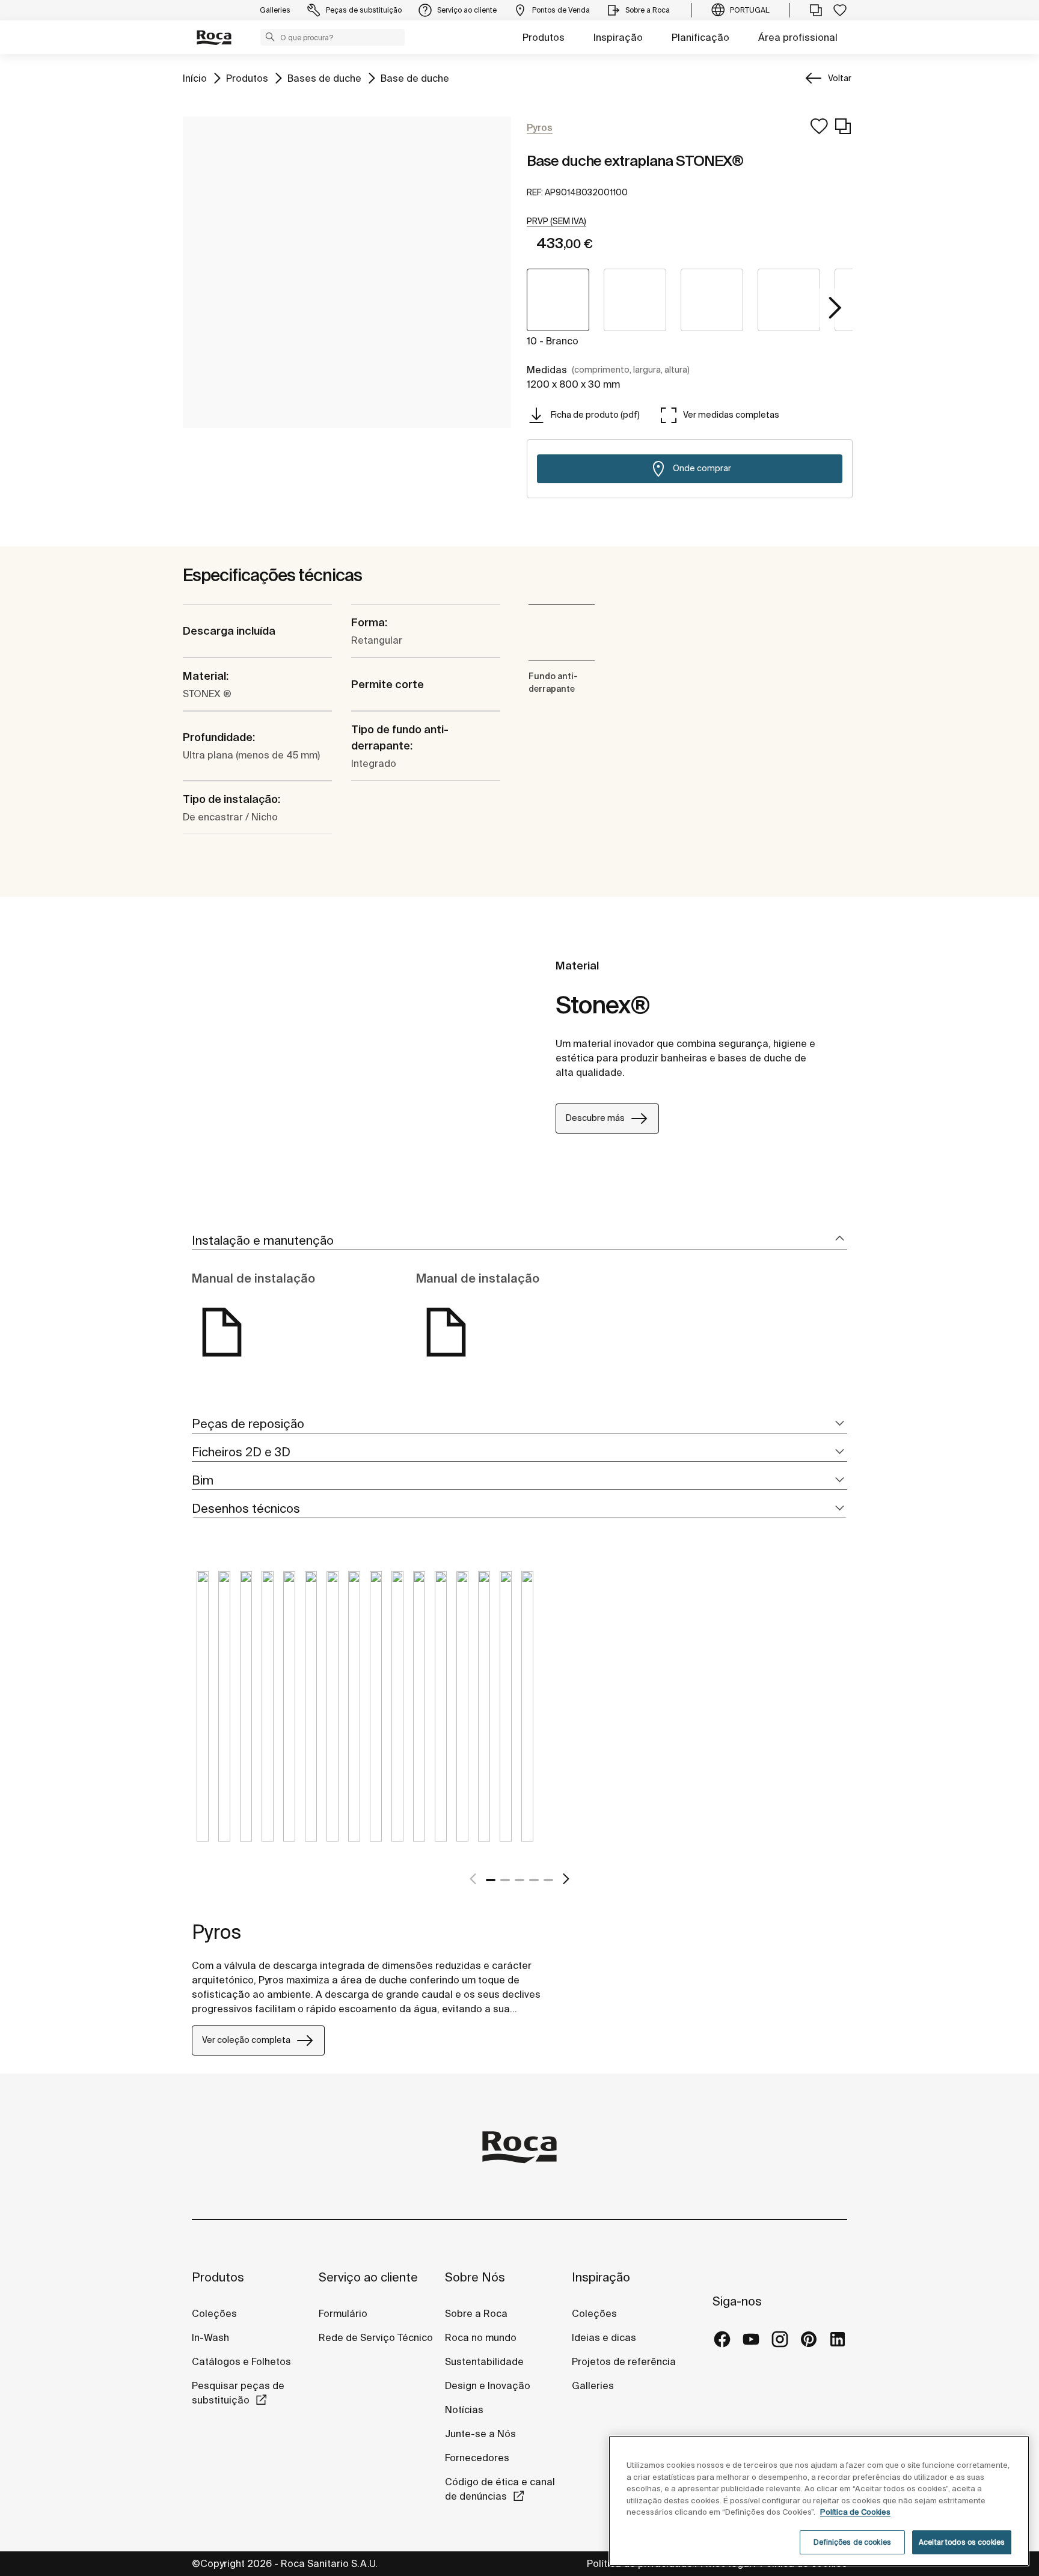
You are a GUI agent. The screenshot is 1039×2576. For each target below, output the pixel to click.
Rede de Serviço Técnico (376, 2337)
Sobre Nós (475, 2277)
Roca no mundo (481, 2337)
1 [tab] (491, 1880)
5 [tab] (548, 1880)
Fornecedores (477, 2458)
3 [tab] (519, 1880)
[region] (819, 2501)
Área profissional (798, 37)
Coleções (214, 2313)
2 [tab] (505, 1880)
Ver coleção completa (246, 2040)
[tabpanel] (203, 1715)
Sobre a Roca (476, 2313)
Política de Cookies (855, 2512)
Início (195, 78)
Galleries (593, 2385)
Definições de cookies (852, 2542)
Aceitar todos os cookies (962, 2542)
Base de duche (415, 78)
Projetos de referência (624, 2361)
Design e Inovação (488, 2385)
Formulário (343, 2313)
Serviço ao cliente (368, 2277)
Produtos (544, 37)
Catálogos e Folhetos (241, 2361)
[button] (270, 37)
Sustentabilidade (484, 2361)
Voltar (840, 78)
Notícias (464, 2410)
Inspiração (618, 37)
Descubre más (595, 1118)
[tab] (519, 1241)
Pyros (216, 1932)
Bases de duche (324, 78)
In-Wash (210, 2337)
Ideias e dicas (604, 2337)
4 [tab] (534, 1880)
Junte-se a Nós (480, 2434)
